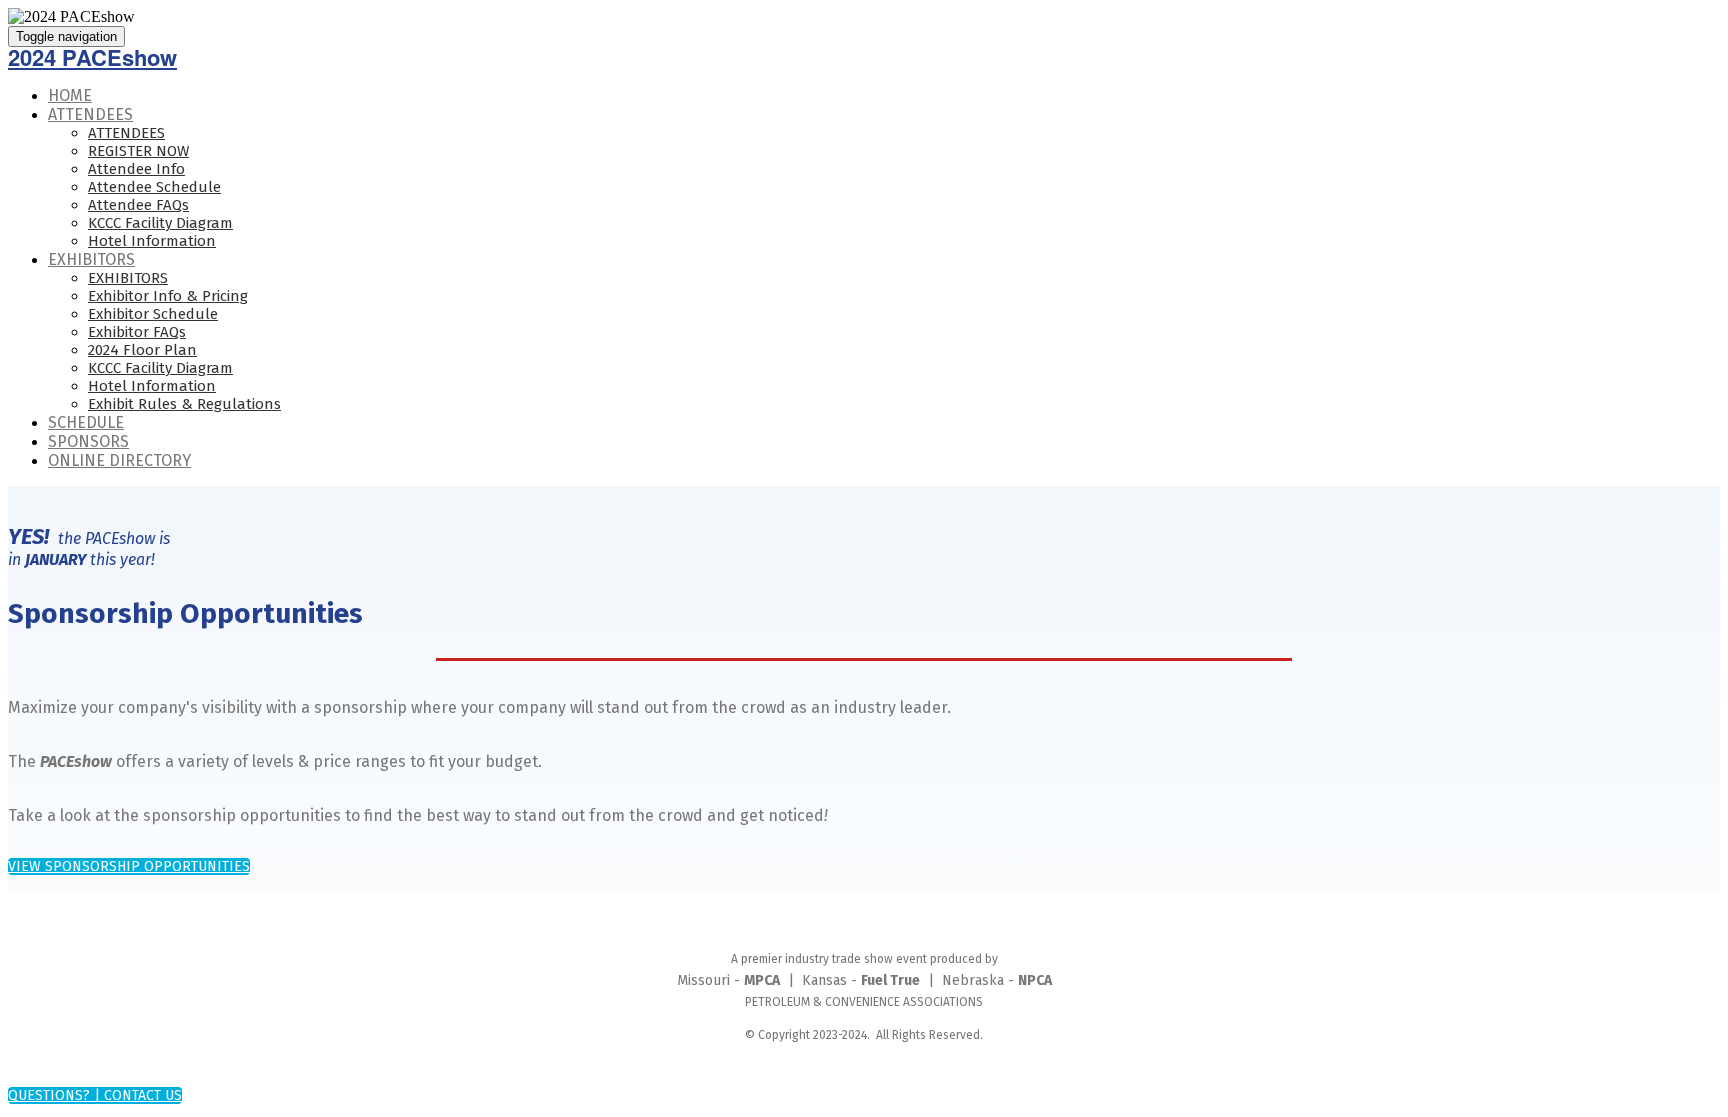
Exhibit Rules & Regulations (184, 404)
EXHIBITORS (91, 259)
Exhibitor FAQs (137, 332)
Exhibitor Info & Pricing (168, 296)
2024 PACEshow (92, 57)
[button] (129, 866)
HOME (70, 95)
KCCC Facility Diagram (160, 223)
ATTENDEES (90, 114)
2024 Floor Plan (142, 350)
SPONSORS (88, 441)
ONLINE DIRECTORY (119, 460)
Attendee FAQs (138, 205)
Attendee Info (136, 169)
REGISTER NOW (138, 151)
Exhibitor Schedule (153, 314)
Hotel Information (152, 241)
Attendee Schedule (154, 187)
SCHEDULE (86, 422)
